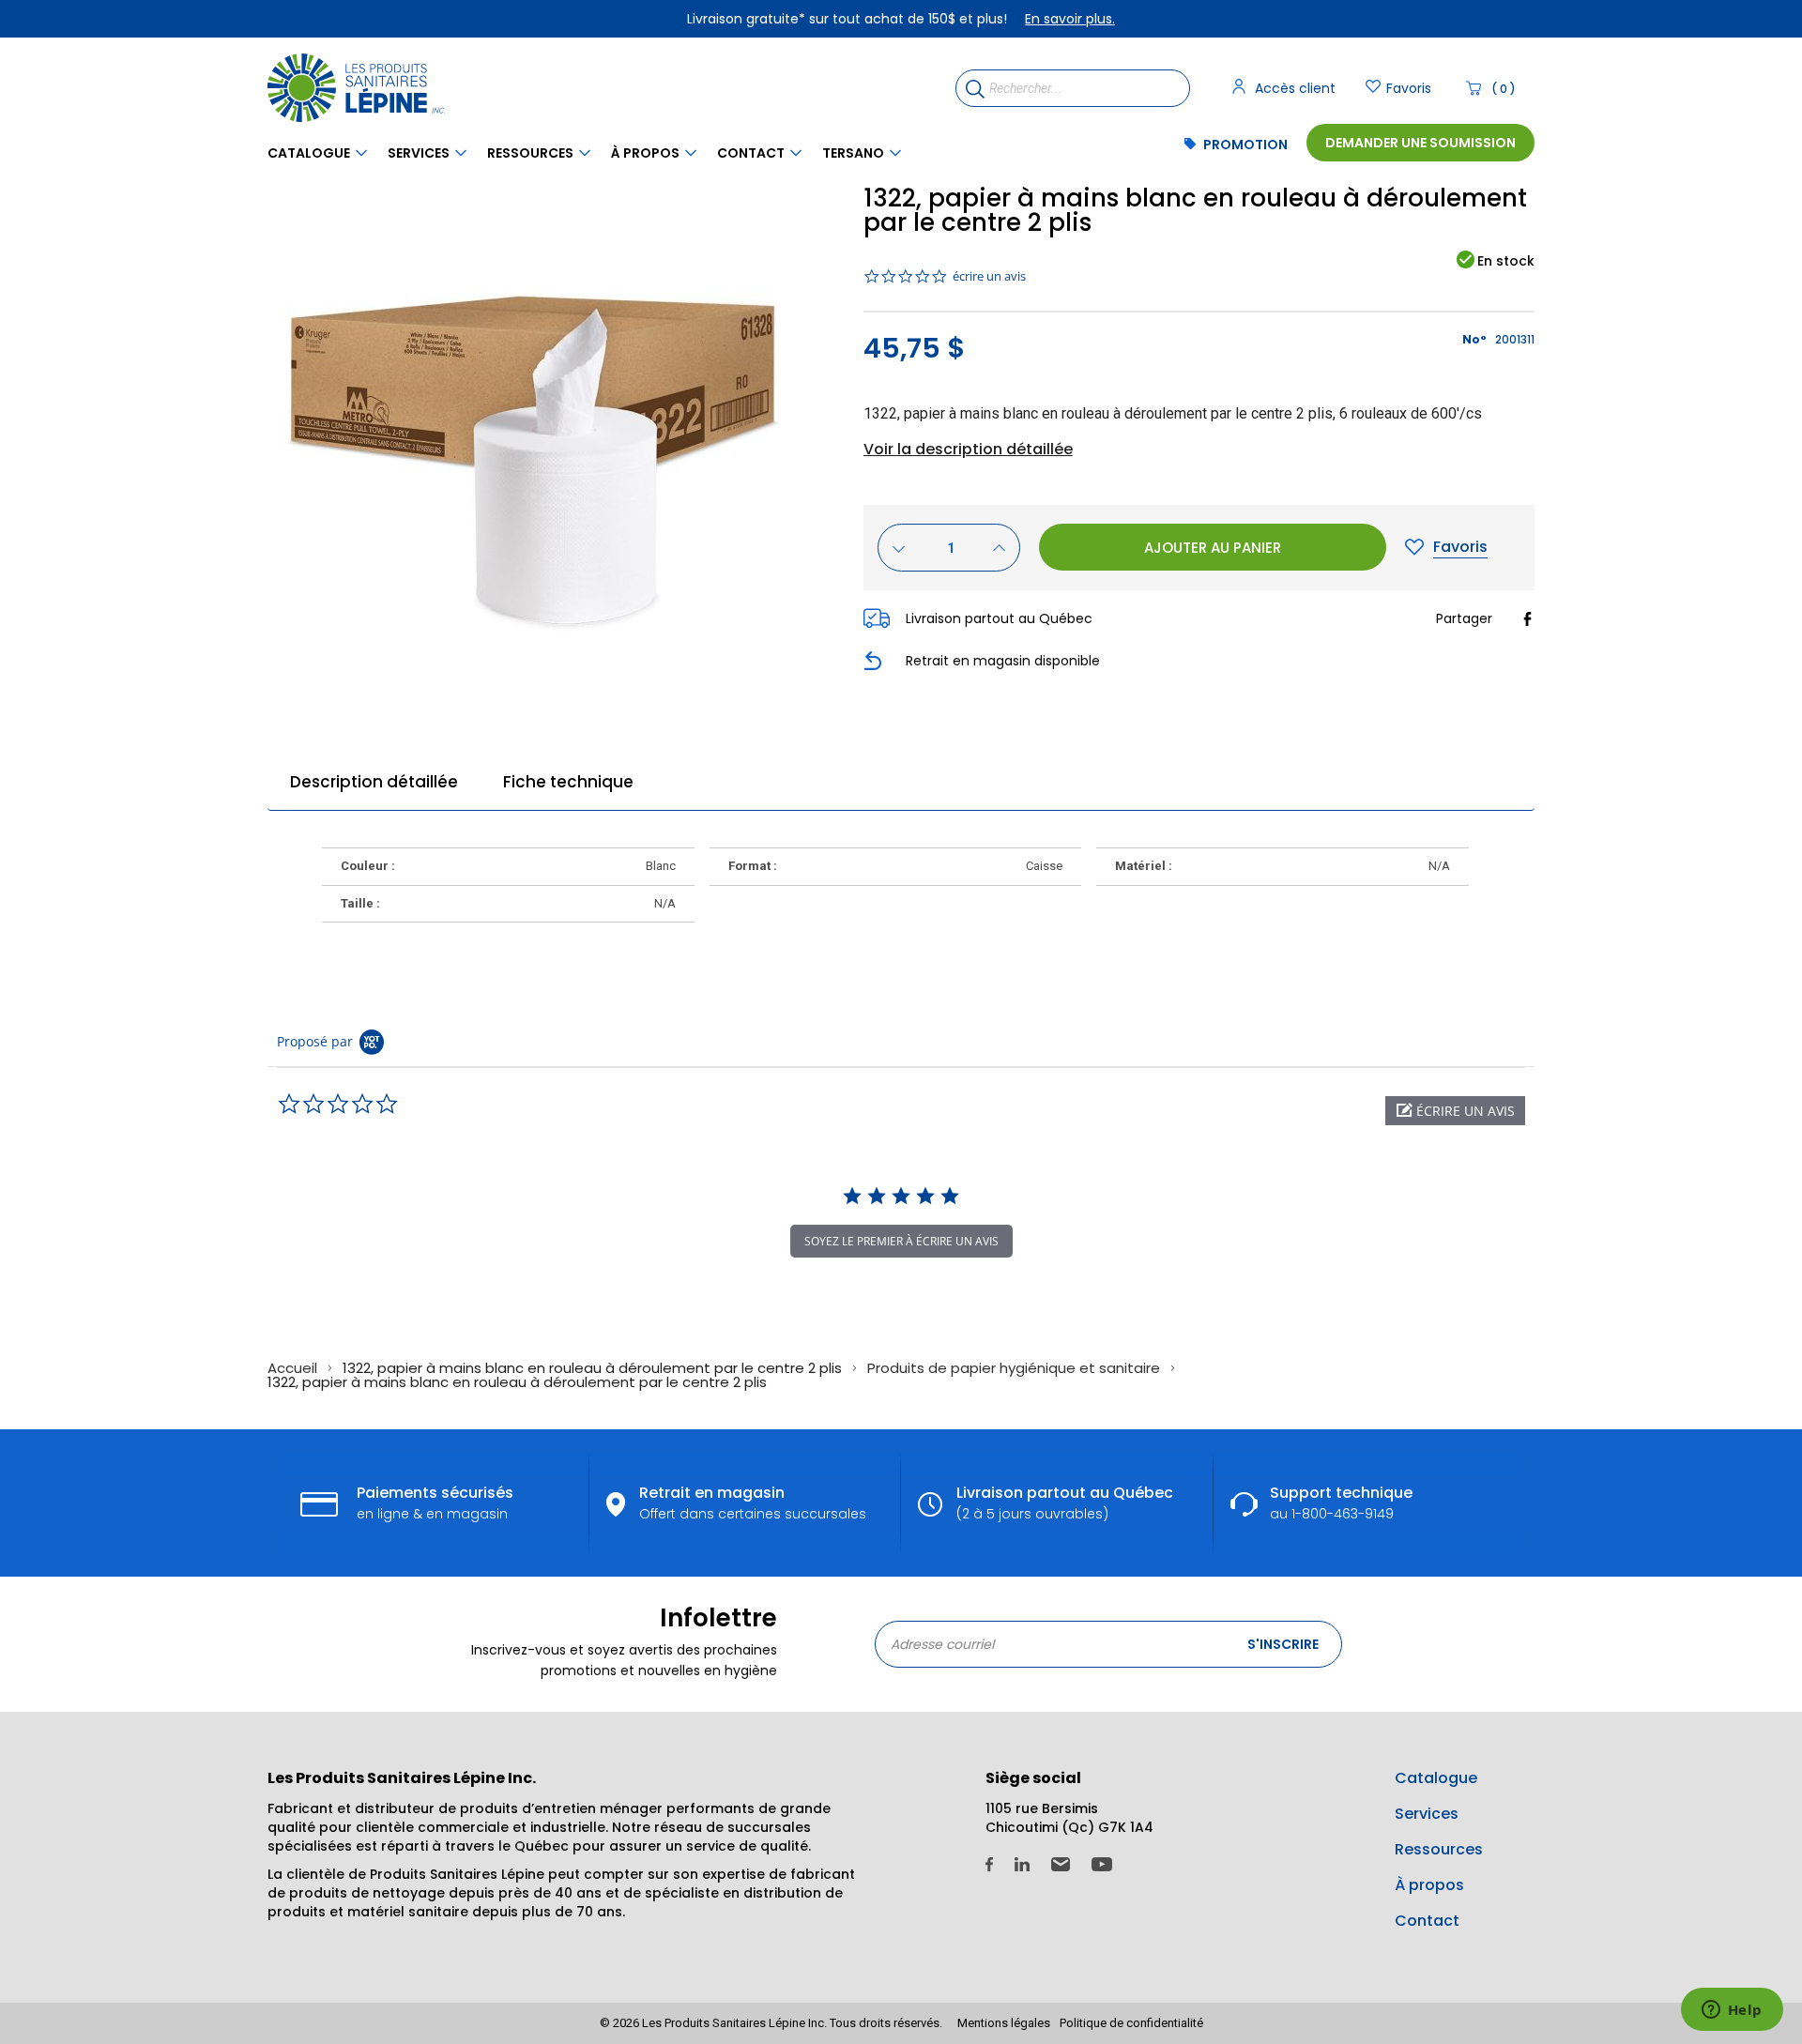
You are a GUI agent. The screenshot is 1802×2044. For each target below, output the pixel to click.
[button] (1455, 1111)
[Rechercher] (971, 88)
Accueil (294, 1368)
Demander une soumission (1420, 143)
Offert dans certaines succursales (753, 1502)
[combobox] (1073, 88)
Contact (751, 153)
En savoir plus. (1070, 19)
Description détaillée (374, 782)
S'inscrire (1283, 1644)
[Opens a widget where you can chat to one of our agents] (1732, 2011)
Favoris (1409, 88)
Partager (1464, 618)
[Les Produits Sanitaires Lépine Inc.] (361, 88)
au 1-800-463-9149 (1341, 1502)
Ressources (530, 153)
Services (419, 153)
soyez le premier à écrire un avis (901, 1241)
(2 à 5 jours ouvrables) (1065, 1502)
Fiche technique (568, 782)
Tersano (853, 153)
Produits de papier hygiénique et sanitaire (1016, 1368)
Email (1061, 1864)
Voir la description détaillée (968, 450)
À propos (1429, 1885)
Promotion (1245, 145)
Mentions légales (1004, 2023)
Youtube (1102, 1864)
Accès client (1295, 88)
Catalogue (309, 153)
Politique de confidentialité (1131, 2023)
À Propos (645, 153)
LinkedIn (1022, 1864)
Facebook (989, 1864)
